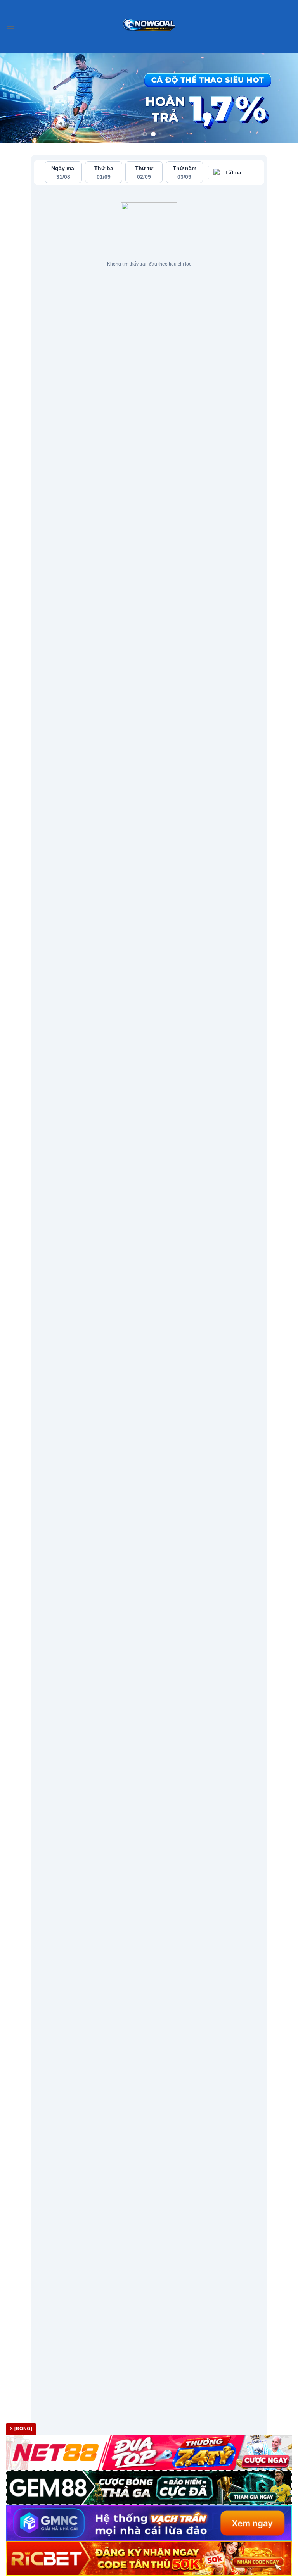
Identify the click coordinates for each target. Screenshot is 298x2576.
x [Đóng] (21, 2429)
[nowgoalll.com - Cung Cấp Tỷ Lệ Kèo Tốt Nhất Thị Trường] (149, 26)
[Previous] (16, 98)
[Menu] (10, 26)
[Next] (282, 98)
